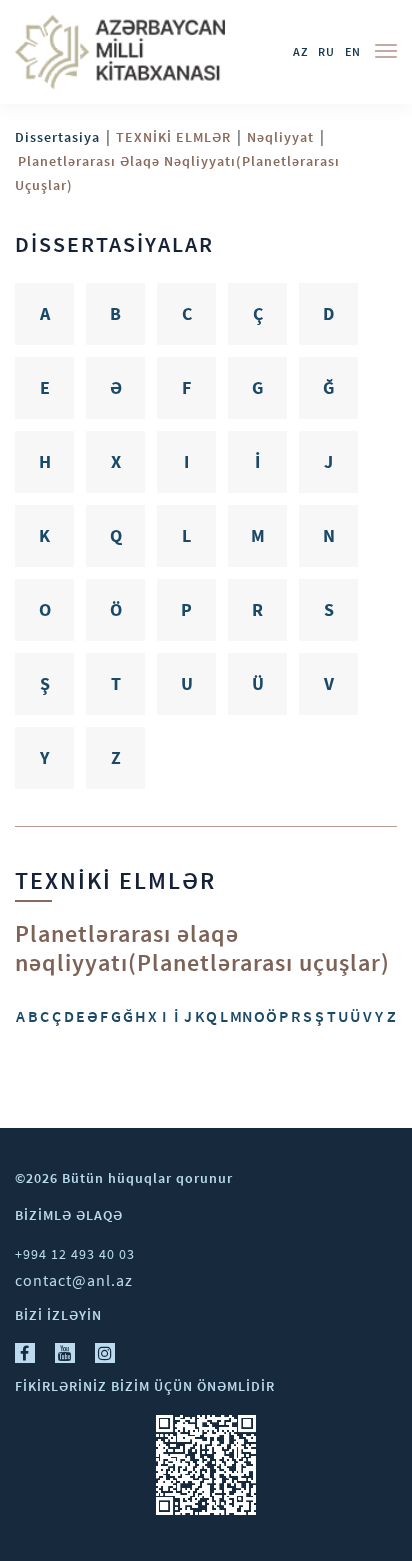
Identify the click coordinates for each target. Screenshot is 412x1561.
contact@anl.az (74, 1280)
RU (326, 51)
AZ (300, 51)
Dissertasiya (57, 137)
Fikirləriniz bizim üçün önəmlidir (145, 1386)
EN (353, 51)
